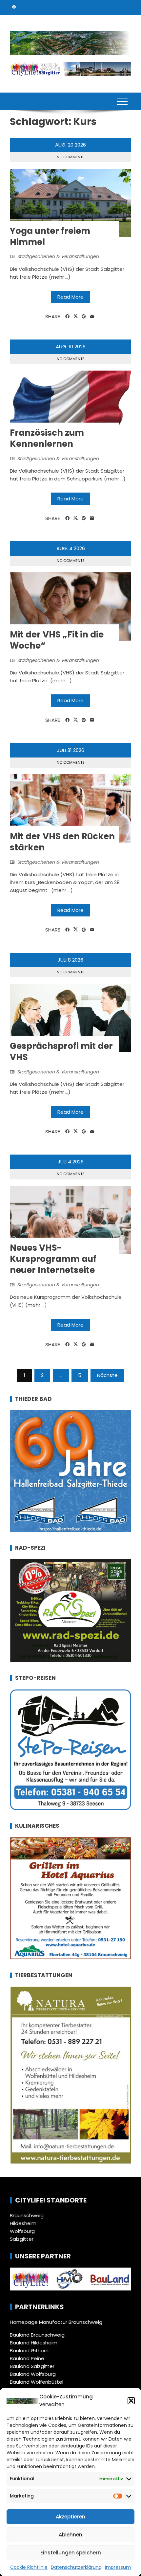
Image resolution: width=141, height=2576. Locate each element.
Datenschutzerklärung (76, 2567)
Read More (70, 297)
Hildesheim (23, 2223)
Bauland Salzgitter (32, 2366)
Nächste (107, 1375)
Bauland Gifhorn (29, 2350)
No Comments (71, 157)
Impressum (118, 2567)
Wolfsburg (22, 2231)
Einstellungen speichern (71, 2553)
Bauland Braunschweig (37, 2335)
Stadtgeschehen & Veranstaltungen (58, 256)
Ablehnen (70, 2535)
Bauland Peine (27, 2358)
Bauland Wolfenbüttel (37, 2382)
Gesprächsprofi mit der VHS (61, 1052)
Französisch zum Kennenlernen (47, 438)
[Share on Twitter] (76, 316)
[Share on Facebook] (67, 317)
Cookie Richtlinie (29, 2567)
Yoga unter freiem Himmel (50, 236)
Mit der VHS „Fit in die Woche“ (57, 640)
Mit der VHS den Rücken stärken (62, 842)
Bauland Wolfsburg (33, 2374)
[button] (131, 2401)
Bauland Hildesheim (34, 2343)
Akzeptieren (70, 2517)
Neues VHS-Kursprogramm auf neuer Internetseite (53, 1259)
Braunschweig (27, 2215)
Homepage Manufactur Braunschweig (56, 2322)
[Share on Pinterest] (84, 317)
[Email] (92, 317)
